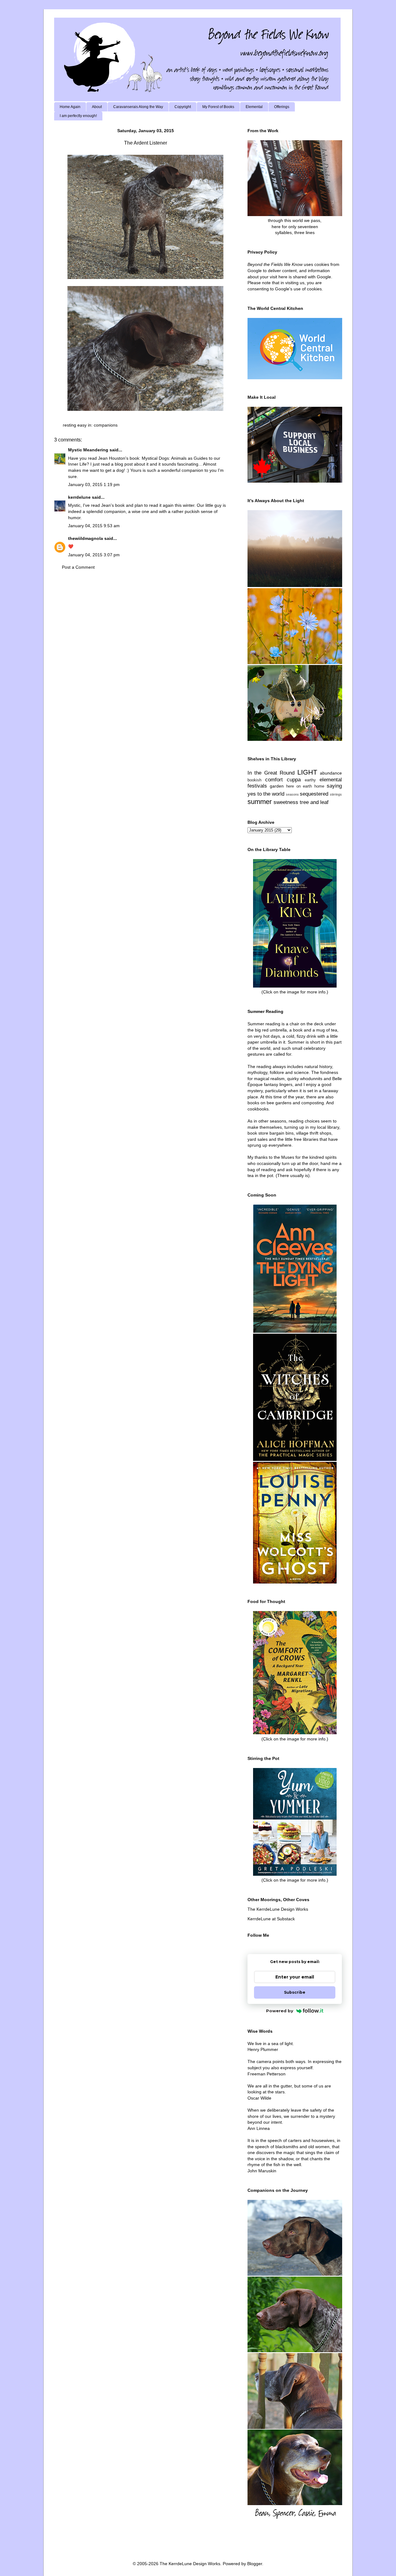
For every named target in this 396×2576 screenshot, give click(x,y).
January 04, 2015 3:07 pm (94, 555)
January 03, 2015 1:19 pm (94, 484)
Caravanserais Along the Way (138, 107)
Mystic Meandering (88, 450)
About (97, 107)
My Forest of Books (218, 107)
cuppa (294, 780)
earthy (310, 780)
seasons (292, 794)
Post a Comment (78, 567)
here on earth (299, 786)
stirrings (336, 794)
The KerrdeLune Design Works (278, 1909)
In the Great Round (271, 773)
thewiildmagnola (86, 538)
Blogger (255, 2564)
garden (277, 786)
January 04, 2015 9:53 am (94, 526)
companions (106, 425)
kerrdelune (79, 497)
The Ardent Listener (146, 143)
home (319, 786)
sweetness (286, 802)
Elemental (254, 107)
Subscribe (295, 1992)
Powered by (280, 2011)
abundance (331, 773)
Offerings (282, 107)
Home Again (70, 107)
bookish (254, 780)
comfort (274, 780)
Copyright (183, 107)
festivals (257, 786)
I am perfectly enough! (78, 116)
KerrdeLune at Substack (271, 1919)
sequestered (314, 794)
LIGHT (307, 772)
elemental (331, 780)
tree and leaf (314, 802)
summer (260, 802)
